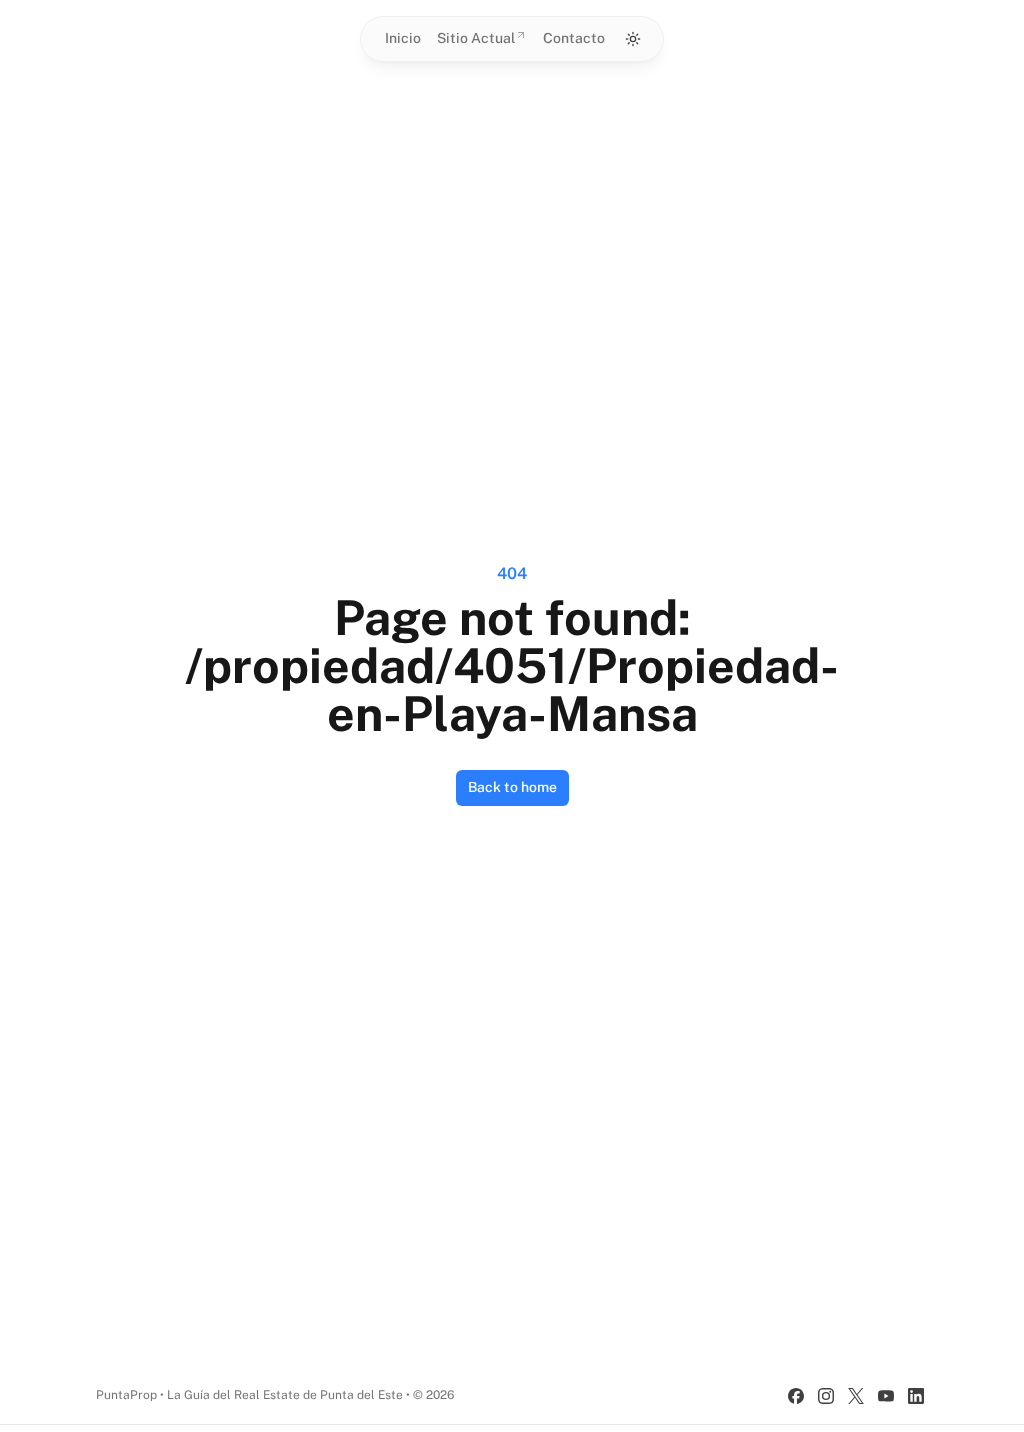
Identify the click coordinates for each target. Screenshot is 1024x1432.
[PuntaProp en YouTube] (886, 1396)
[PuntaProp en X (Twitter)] (856, 1396)
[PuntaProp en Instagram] (826, 1396)
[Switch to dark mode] (633, 39)
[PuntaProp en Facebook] (796, 1396)
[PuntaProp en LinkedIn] (916, 1396)
